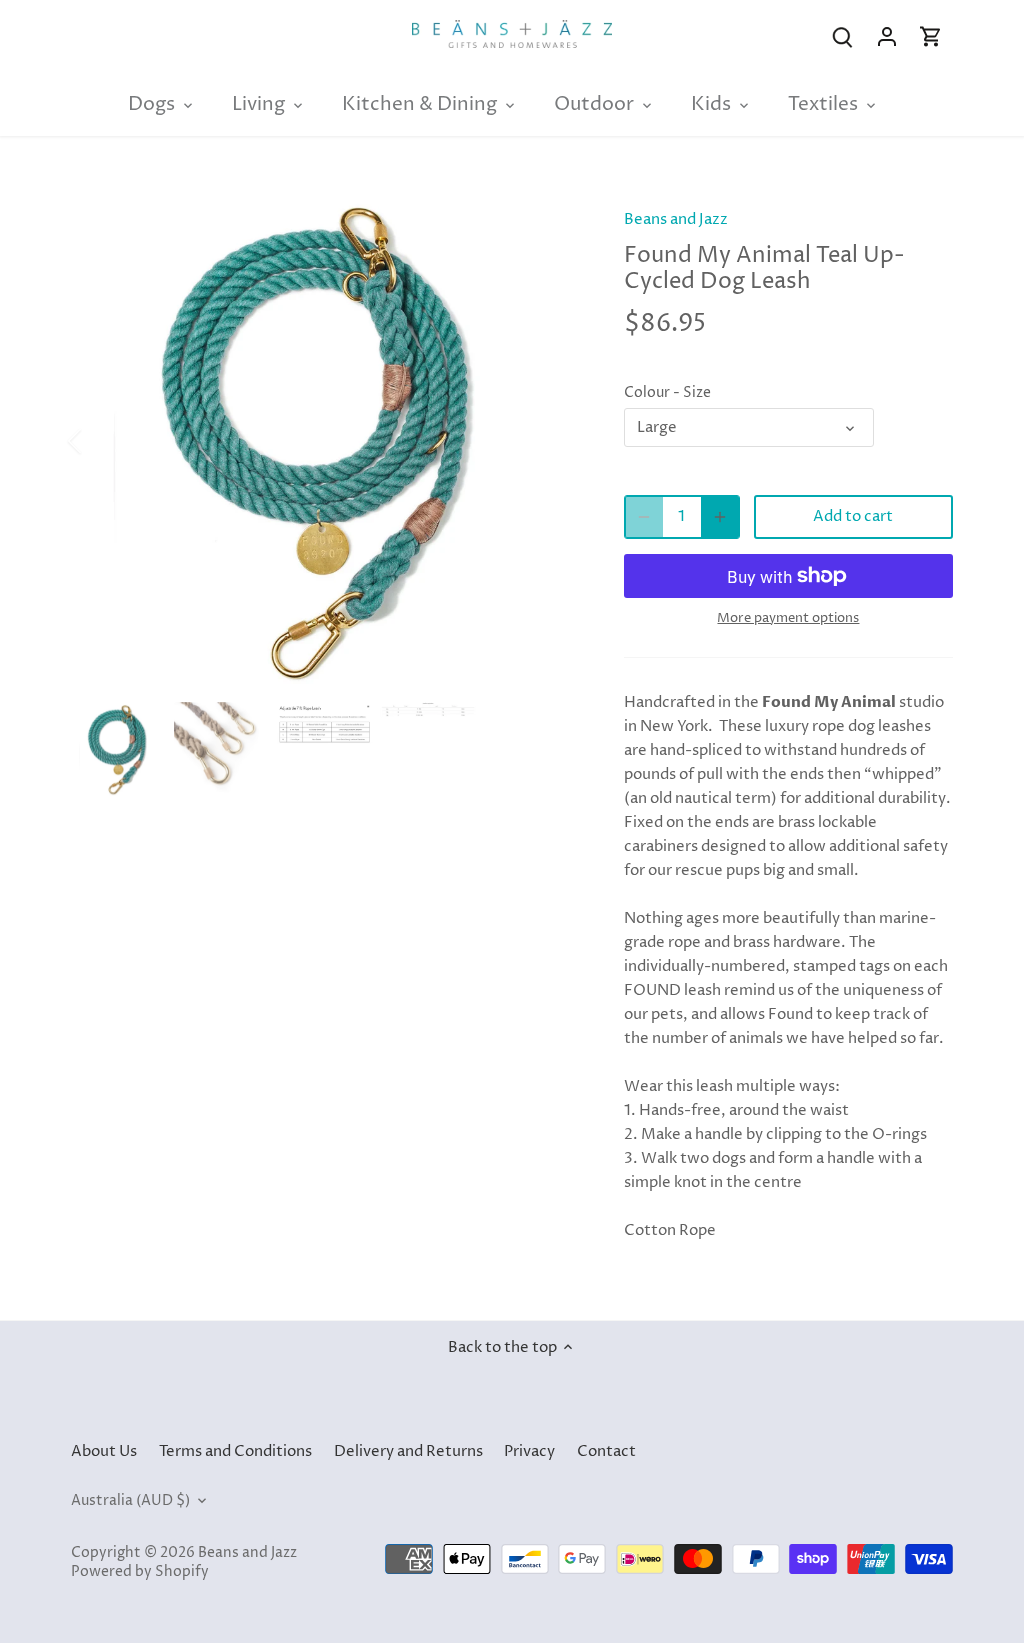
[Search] (843, 36)
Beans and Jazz (676, 219)
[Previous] (101, 441)
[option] (323, 441)
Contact (606, 1451)
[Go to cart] (931, 36)
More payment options (788, 618)
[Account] (887, 36)
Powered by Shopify (140, 1572)
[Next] (546, 441)
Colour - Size (667, 393)
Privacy (529, 1451)
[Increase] (720, 517)
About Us (104, 1451)
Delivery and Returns (408, 1451)
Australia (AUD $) (130, 1501)
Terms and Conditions (235, 1451)
